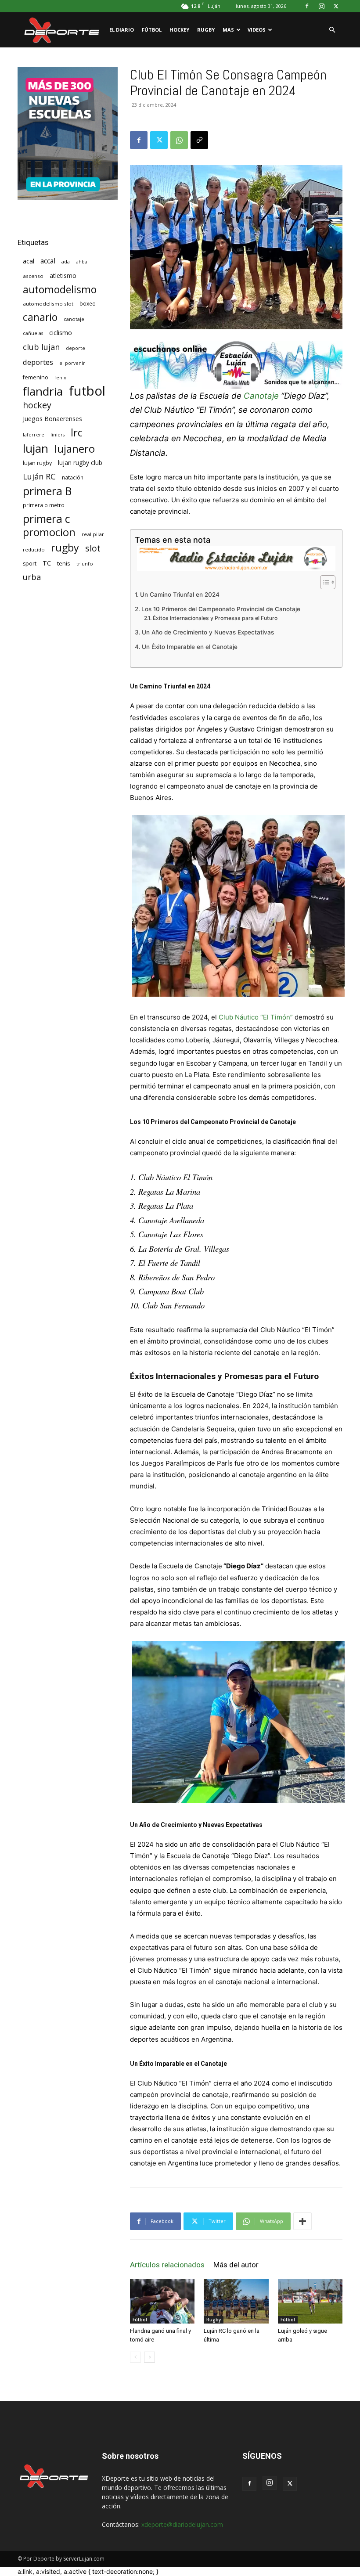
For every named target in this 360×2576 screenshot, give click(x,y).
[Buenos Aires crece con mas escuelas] (68, 198)
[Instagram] (321, 6)
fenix (60, 377)
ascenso (33, 276)
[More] (302, 2221)
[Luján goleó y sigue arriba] (310, 2301)
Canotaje (261, 396)
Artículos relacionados (167, 2265)
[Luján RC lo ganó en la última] (236, 2301)
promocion (49, 532)
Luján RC (39, 477)
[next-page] (149, 2357)
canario (40, 317)
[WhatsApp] (179, 140)
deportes (38, 362)
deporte (76, 348)
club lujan (41, 347)
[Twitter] (336, 6)
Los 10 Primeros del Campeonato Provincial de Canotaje (221, 609)
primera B (47, 491)
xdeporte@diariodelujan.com (182, 2524)
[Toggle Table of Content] (323, 582)
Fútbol (152, 30)
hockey (37, 405)
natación (73, 477)
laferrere (34, 435)
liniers (58, 435)
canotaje (74, 319)
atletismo (63, 276)
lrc (77, 432)
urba (32, 577)
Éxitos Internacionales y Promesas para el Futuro (215, 618)
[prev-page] (135, 2357)
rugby (65, 548)
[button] (332, 30)
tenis (64, 563)
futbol (87, 391)
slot (93, 548)
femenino (36, 377)
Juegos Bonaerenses (52, 419)
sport (30, 564)
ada (66, 261)
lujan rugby (37, 463)
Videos (257, 30)
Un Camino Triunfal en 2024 (180, 594)
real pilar (93, 534)
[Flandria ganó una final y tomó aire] (162, 2301)
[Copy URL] (199, 140)
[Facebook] (307, 6)
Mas (228, 30)
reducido (34, 549)
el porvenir (72, 363)
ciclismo (61, 333)
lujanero (75, 449)
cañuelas (33, 333)
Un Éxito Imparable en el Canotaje (190, 647)
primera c (47, 519)
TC (47, 563)
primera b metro (44, 505)
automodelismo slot (48, 304)
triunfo (85, 564)
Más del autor (236, 2265)
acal (29, 261)
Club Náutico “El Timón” (256, 1017)
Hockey (179, 30)
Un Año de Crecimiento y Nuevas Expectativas (208, 632)
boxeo (88, 304)
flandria (43, 391)
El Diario (122, 30)
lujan (36, 449)
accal (48, 261)
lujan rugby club (80, 463)
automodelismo (60, 290)
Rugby (206, 30)
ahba (82, 262)
